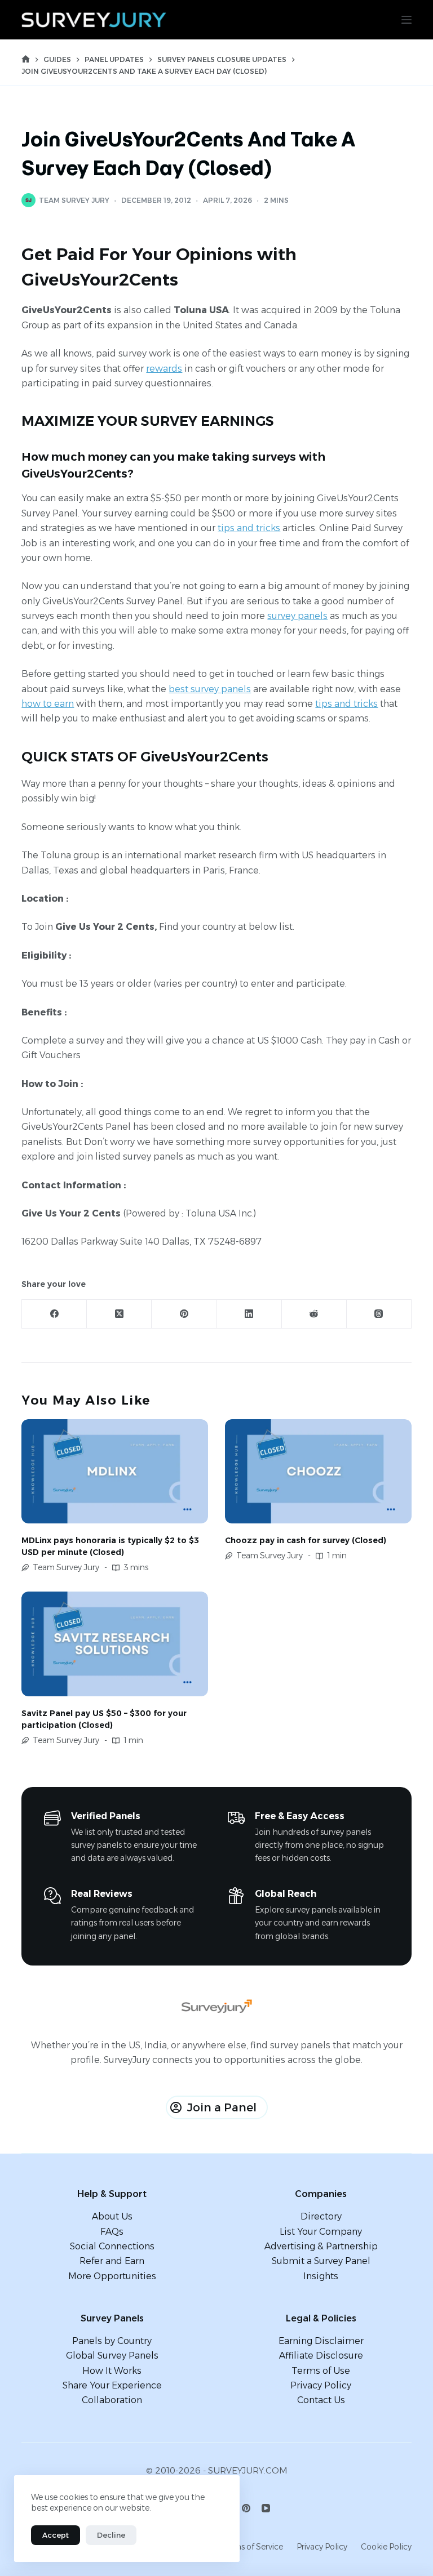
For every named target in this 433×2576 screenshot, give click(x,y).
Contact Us (321, 2400)
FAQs (112, 2232)
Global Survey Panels (112, 2356)
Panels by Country (112, 2341)
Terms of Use (321, 2371)
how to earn (48, 704)
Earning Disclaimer (321, 2341)
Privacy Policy (321, 2385)
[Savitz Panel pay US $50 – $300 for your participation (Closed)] (115, 1644)
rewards (164, 369)
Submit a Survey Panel (321, 2261)
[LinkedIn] (249, 1314)
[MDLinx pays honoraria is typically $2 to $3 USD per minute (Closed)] (115, 1472)
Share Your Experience (112, 2385)
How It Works (112, 2371)
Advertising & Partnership (321, 2246)
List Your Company (321, 2232)
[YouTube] (266, 2508)
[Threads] (379, 1314)
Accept (56, 2535)
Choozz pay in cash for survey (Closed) (306, 1540)
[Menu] (407, 20)
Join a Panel (222, 2107)
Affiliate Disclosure (321, 2356)
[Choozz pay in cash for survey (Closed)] (318, 1472)
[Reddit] (314, 1314)
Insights (321, 2276)
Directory (321, 2216)
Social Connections (112, 2246)
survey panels (297, 616)
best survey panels (210, 689)
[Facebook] (54, 1314)
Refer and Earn (112, 2261)
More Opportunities (112, 2276)
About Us (112, 2216)
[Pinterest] (184, 1314)
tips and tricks (249, 528)
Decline (111, 2535)
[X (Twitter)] (119, 1314)
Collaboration (112, 2400)
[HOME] (26, 59)
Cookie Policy (386, 2547)
